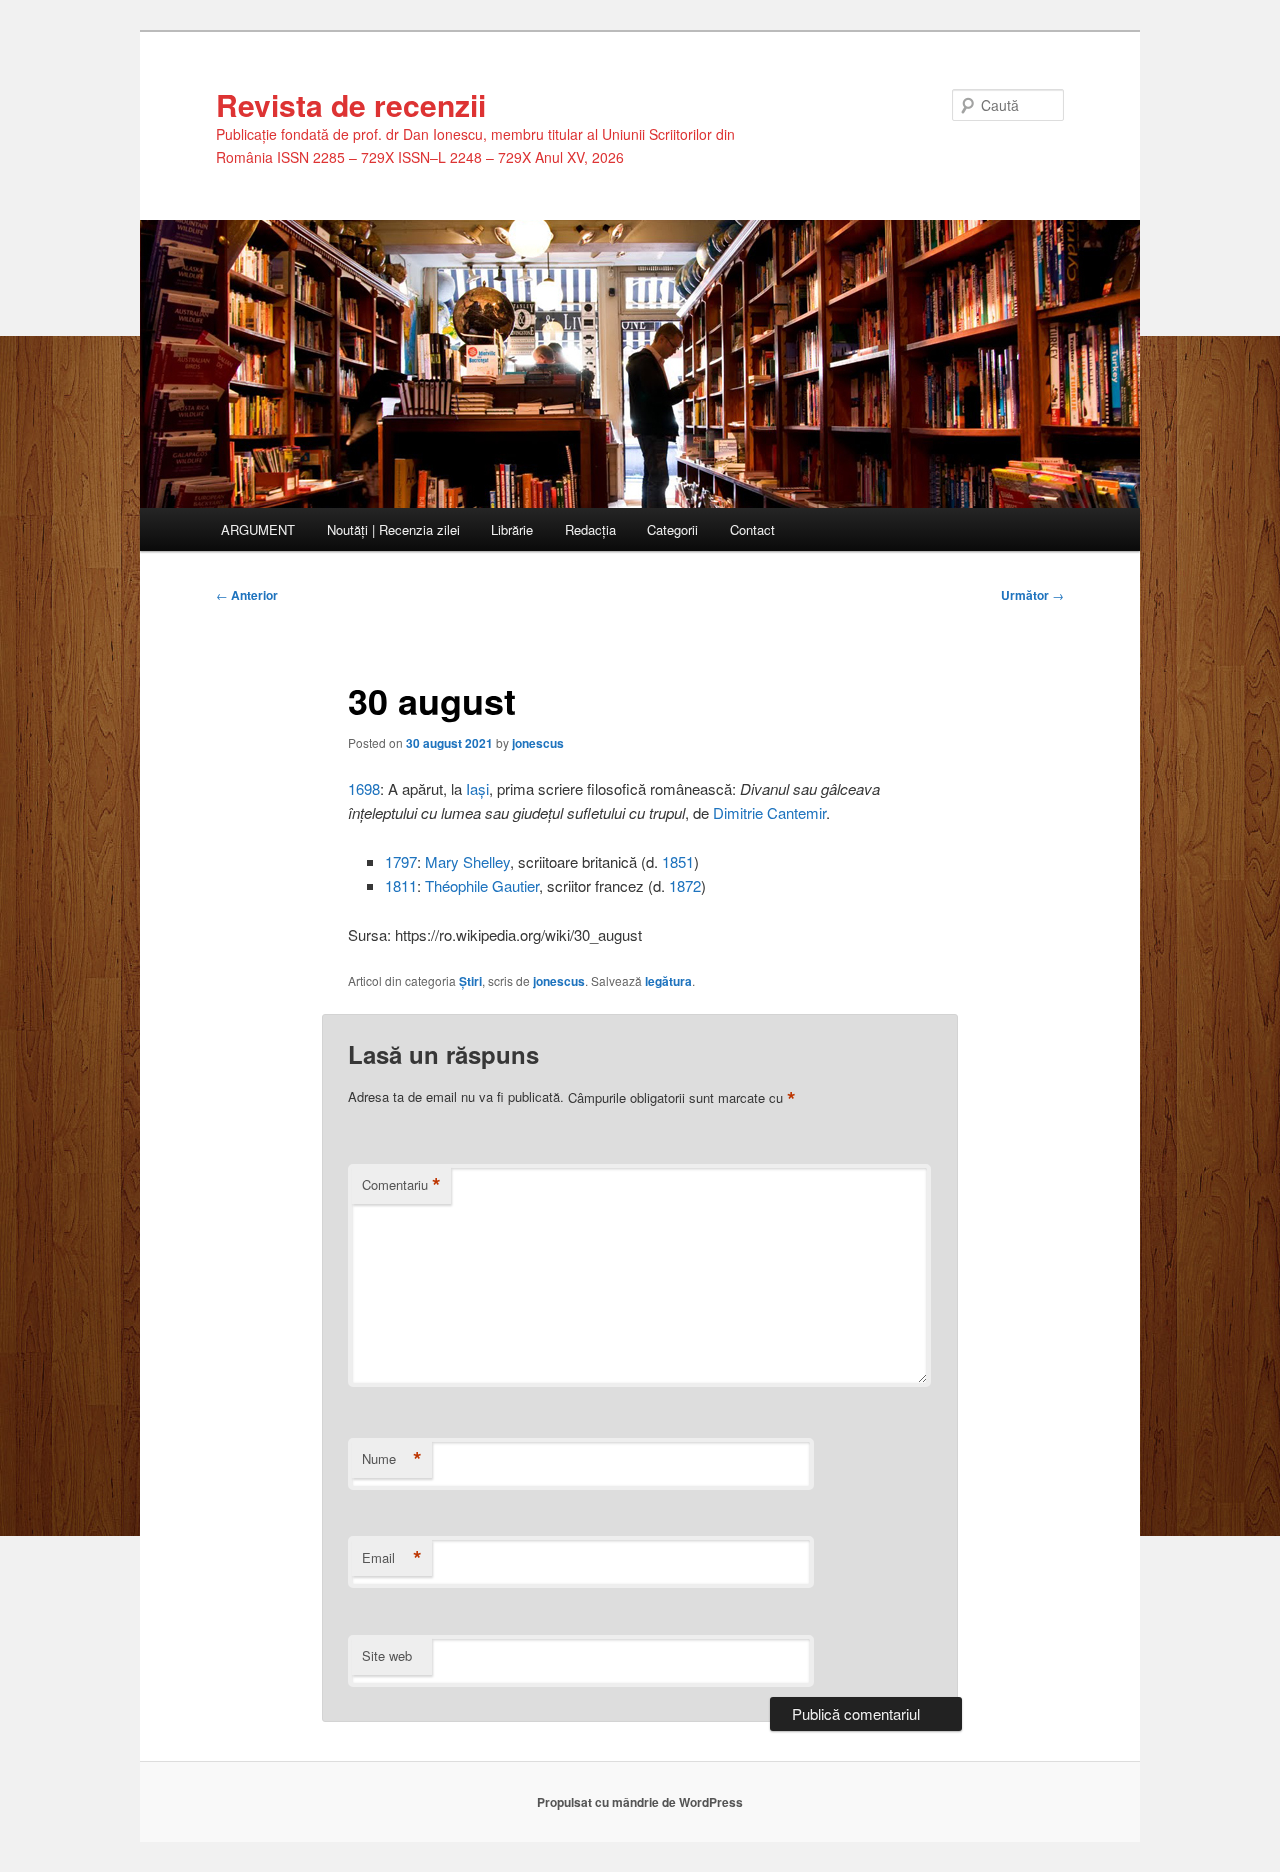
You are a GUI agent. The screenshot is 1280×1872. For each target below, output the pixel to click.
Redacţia (590, 529)
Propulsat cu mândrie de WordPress (640, 1802)
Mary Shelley (467, 861)
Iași (477, 788)
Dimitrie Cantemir (769, 812)
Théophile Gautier (482, 885)
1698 (364, 788)
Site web (387, 1655)
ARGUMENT (258, 529)
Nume (392, 1459)
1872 (685, 885)
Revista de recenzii (351, 104)
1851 (678, 861)
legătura (668, 981)
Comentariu (401, 1185)
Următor (1032, 595)
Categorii (672, 529)
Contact (752, 529)
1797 (401, 861)
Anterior (247, 595)
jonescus (538, 743)
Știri (470, 981)
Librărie (512, 529)
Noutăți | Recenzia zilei (393, 529)
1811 (401, 885)
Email (392, 1558)
